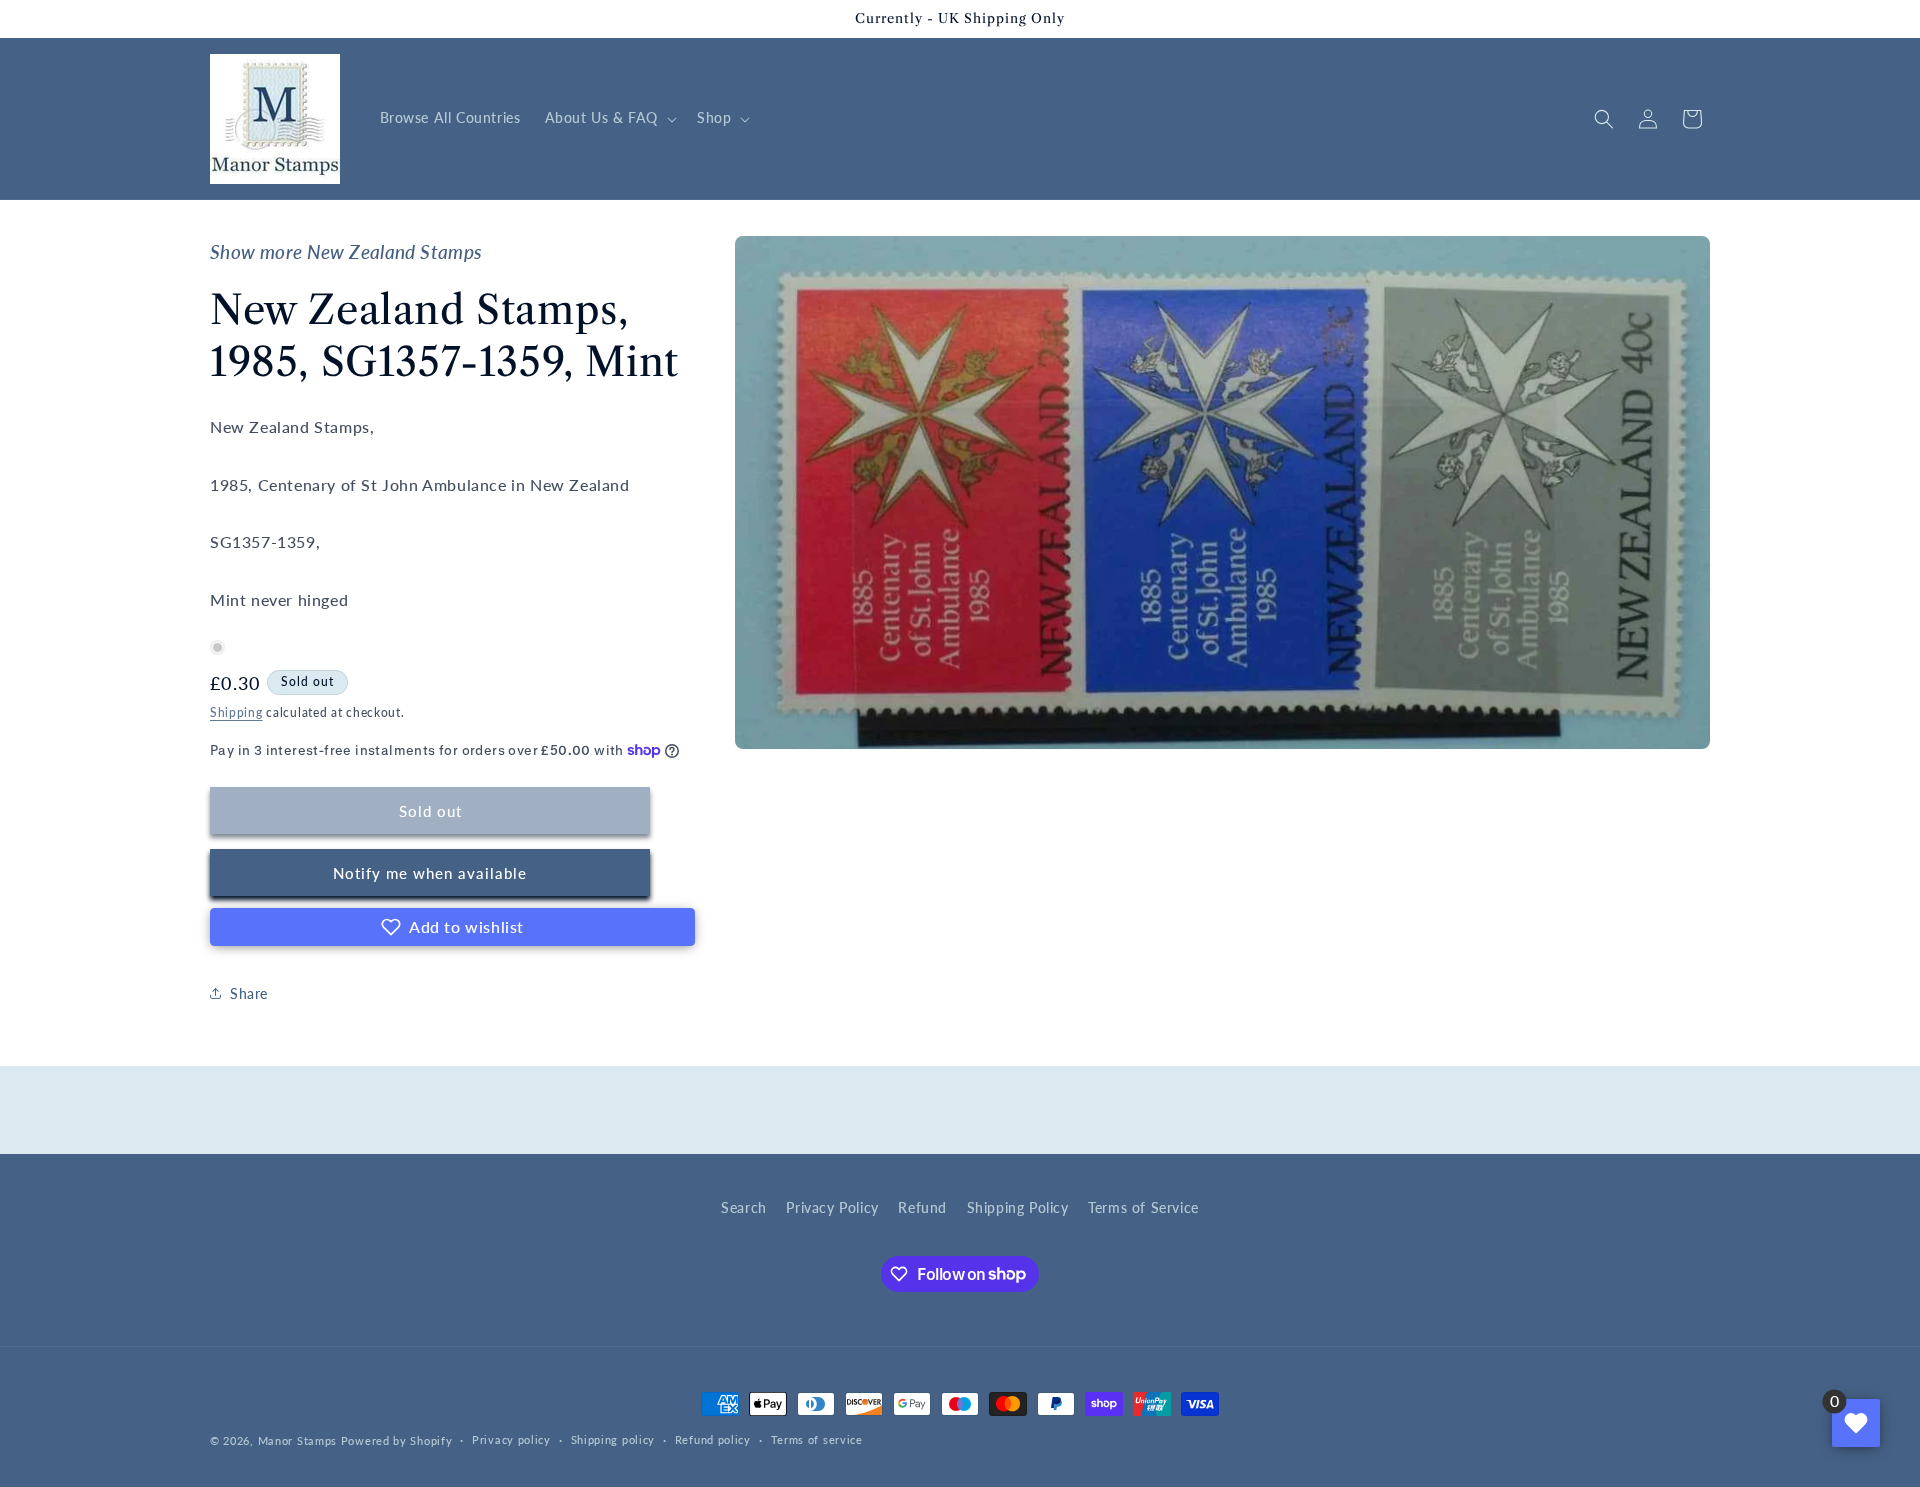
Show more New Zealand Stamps (346, 252)
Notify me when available (430, 873)
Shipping (236, 712)
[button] (609, 118)
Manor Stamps (297, 1440)
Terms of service (817, 1439)
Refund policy (713, 1439)
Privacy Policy (832, 1207)
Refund (922, 1207)
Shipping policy (613, 1439)
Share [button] (249, 993)
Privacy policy (511, 1439)
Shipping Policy (1018, 1207)
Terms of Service (1143, 1207)
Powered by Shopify (397, 1440)
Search (744, 1207)
